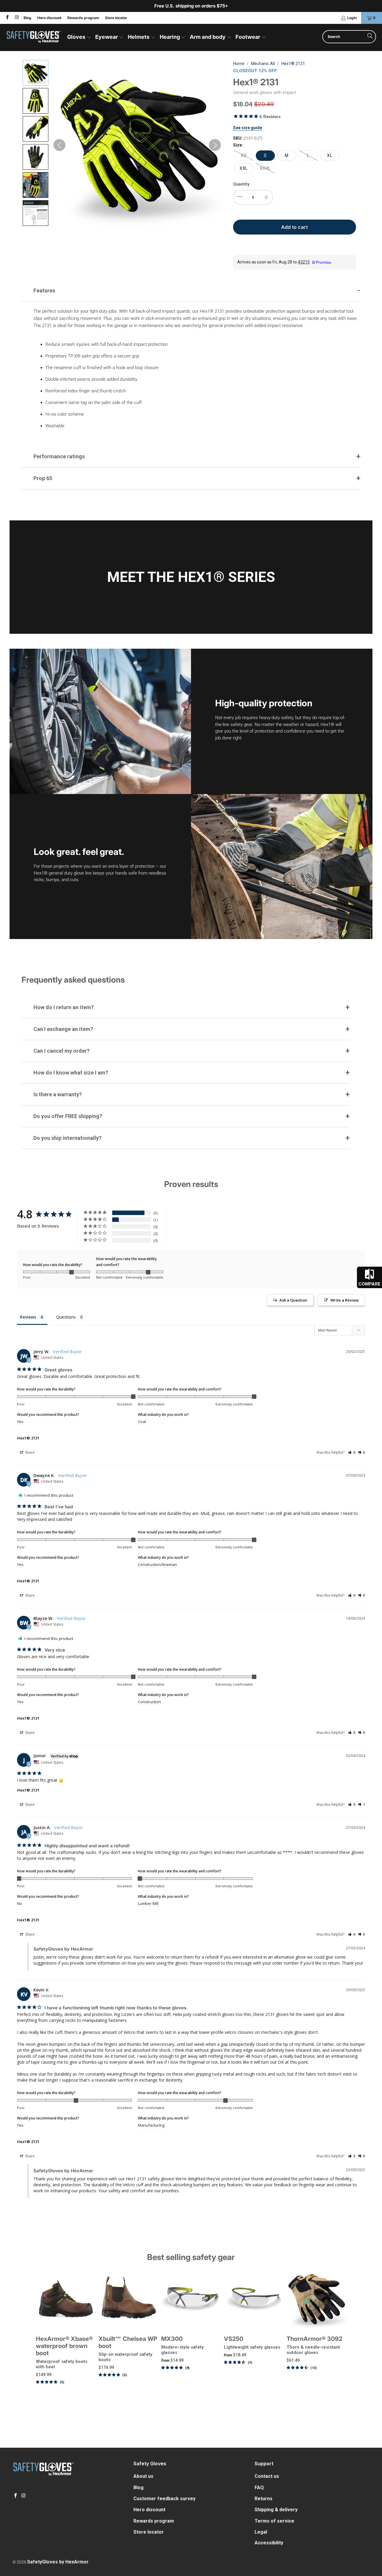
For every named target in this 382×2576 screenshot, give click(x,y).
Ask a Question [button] (293, 1300)
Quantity (241, 184)
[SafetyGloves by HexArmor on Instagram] (16, 18)
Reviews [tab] (28, 1317)
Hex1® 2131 (28, 1438)
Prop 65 (43, 478)
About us (143, 2476)
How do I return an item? (64, 1007)
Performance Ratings (59, 456)
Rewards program (83, 18)
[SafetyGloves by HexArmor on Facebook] (7, 18)
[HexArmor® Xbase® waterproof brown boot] (66, 2299)
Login (352, 18)
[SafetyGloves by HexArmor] (34, 37)
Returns (264, 2499)
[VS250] (254, 2299)
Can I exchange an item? (63, 1029)
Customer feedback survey (164, 2499)
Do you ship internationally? (67, 1138)
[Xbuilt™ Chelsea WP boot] (128, 2299)
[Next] (340, 2334)
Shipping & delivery (276, 2510)
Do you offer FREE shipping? (68, 1116)
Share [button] (29, 1452)
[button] (79, 37)
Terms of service (274, 2521)
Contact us (267, 2476)
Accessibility (269, 2543)
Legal (261, 2532)
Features (44, 290)
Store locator (116, 18)
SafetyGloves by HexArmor (58, 2562)
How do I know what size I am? (71, 1073)
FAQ (259, 2488)
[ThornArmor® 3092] (316, 2299)
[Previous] (42, 2334)
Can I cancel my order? (61, 1051)
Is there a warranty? (58, 1094)
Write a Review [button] (345, 1300)
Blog (27, 18)
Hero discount (49, 18)
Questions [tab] (66, 1317)
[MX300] (191, 2299)
